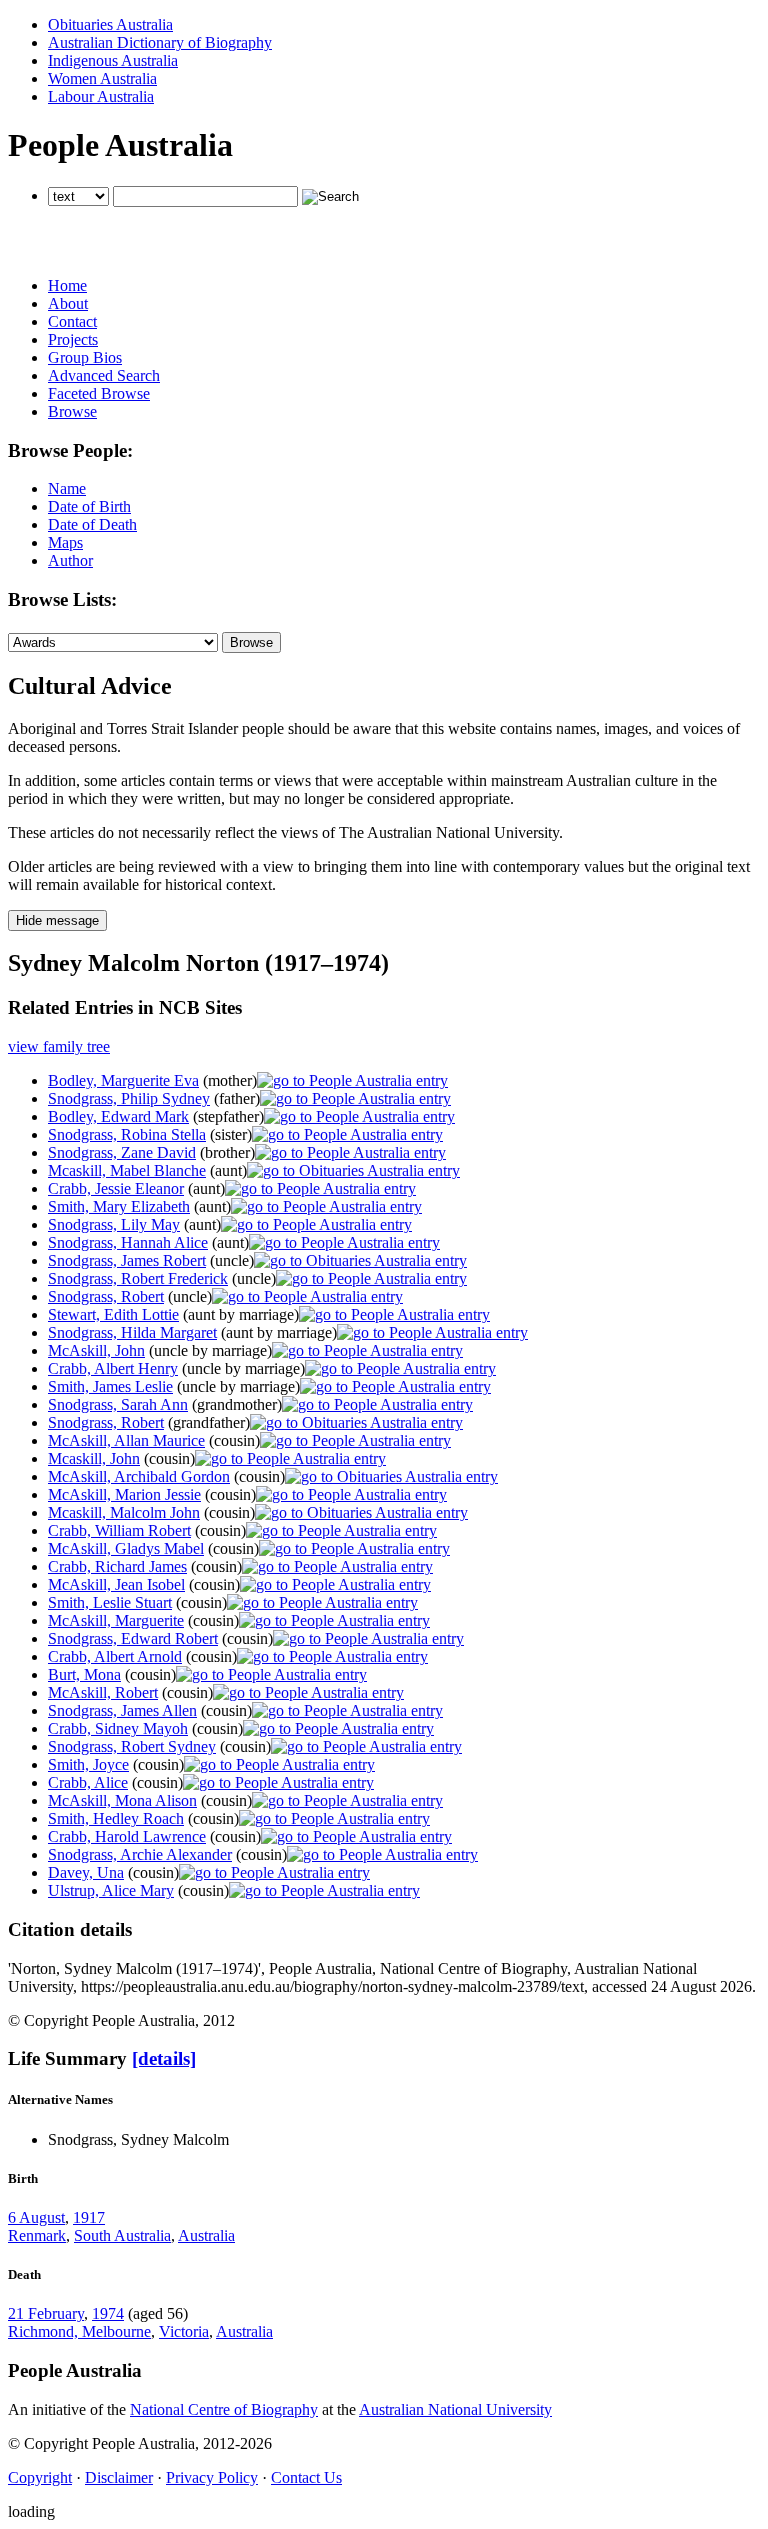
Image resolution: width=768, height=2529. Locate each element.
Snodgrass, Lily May (114, 1224)
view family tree (59, 1046)
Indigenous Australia (113, 60)
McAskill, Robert (103, 1692)
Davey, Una (86, 1872)
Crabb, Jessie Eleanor (116, 1188)
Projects (73, 339)
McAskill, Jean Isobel (116, 1584)
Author (70, 560)
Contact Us (306, 2477)
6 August (36, 2217)
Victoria (184, 2331)
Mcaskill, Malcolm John (124, 1512)
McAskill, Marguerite (116, 1620)
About (68, 303)
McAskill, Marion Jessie (124, 1494)
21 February (46, 2313)
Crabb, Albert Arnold (115, 1656)
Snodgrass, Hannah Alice (128, 1242)
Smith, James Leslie (110, 1386)
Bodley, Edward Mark (118, 1116)
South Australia (122, 2235)
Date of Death (92, 524)
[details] (164, 2058)
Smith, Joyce (88, 1764)
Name (67, 488)
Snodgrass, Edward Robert (133, 1638)
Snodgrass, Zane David (122, 1152)
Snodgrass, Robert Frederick (138, 1278)
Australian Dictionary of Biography (160, 42)
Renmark (37, 2235)
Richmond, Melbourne (79, 2331)
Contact (72, 321)
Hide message (57, 920)
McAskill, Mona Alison (122, 1800)
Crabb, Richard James (117, 1566)
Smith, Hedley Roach (116, 1818)
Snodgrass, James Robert (127, 1260)
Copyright (40, 2477)
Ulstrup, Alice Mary (111, 1890)
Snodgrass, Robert (106, 1296)
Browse (72, 411)
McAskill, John (96, 1350)
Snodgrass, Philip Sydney (129, 1098)
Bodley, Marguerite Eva (123, 1080)
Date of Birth (89, 506)
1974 (108, 2313)
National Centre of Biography (224, 2409)
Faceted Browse (99, 393)
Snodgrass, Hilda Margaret (132, 1332)
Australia (206, 2235)
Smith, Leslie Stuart (110, 1602)
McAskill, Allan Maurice (126, 1440)
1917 (89, 2217)
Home (67, 285)
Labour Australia (101, 96)
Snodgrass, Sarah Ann (118, 1404)
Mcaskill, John (94, 1458)
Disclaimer (119, 2477)
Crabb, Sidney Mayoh (118, 1728)
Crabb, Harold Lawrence (127, 1836)
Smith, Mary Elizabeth (119, 1206)
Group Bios (85, 357)
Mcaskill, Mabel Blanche (127, 1170)
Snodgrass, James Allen (122, 1710)
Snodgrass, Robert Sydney (132, 1746)
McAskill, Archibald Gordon (139, 1476)
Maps (65, 542)
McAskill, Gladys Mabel (126, 1548)
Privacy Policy (212, 2477)
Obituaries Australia (110, 24)
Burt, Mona (84, 1674)
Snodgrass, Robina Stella (127, 1134)
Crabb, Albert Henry (113, 1368)
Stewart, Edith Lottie (113, 1314)
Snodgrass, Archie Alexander (140, 1854)
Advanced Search (104, 375)
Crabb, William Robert (119, 1530)
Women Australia (102, 78)
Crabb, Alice (88, 1782)
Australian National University (455, 2409)
